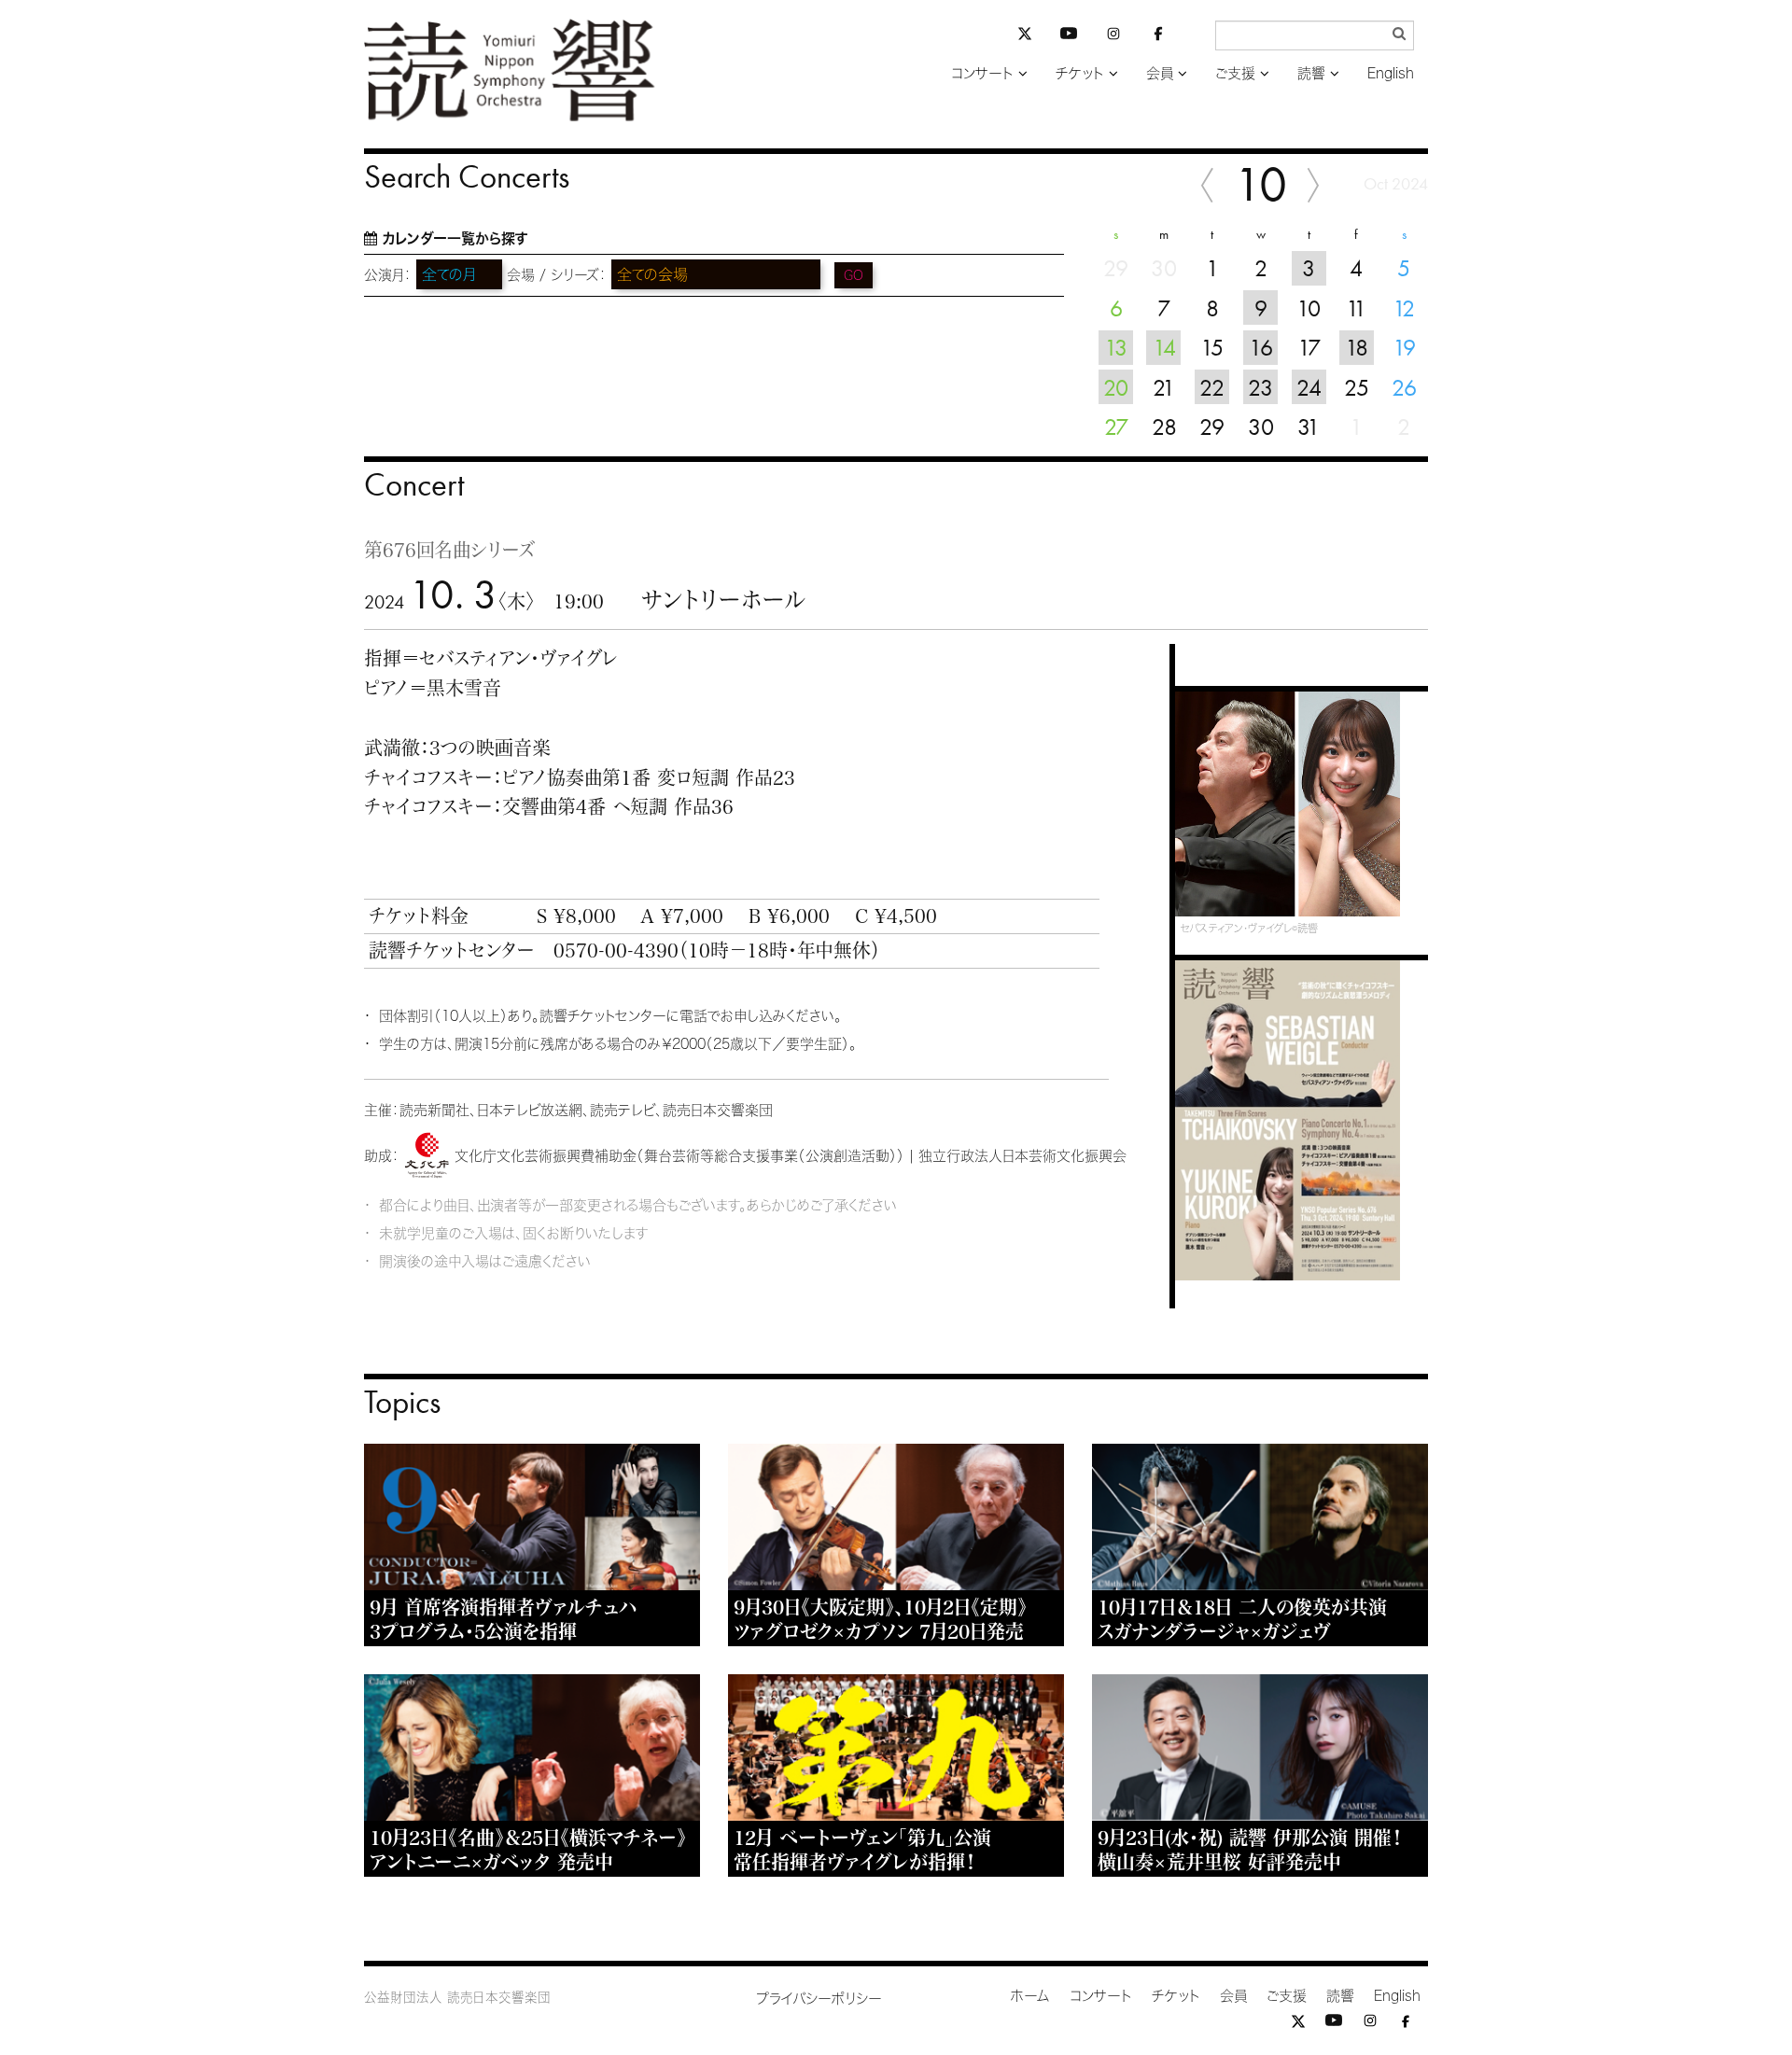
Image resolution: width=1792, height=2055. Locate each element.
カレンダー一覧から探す (455, 238)
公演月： (388, 275)
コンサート (982, 73)
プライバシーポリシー (819, 1999)
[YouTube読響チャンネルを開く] (1069, 37)
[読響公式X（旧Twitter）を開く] (1025, 36)
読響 (1311, 73)
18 (1357, 347)
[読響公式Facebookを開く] (1158, 37)
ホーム (1030, 1996)
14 (1164, 347)
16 (1261, 347)
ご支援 (1235, 73)
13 (1116, 347)
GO (854, 275)
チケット (1080, 73)
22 (1212, 387)
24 (1309, 387)
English (1391, 73)
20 (1116, 387)
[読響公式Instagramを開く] (1113, 37)
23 (1260, 387)
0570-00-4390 (616, 950)
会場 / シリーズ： (557, 275)
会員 (1160, 73)
